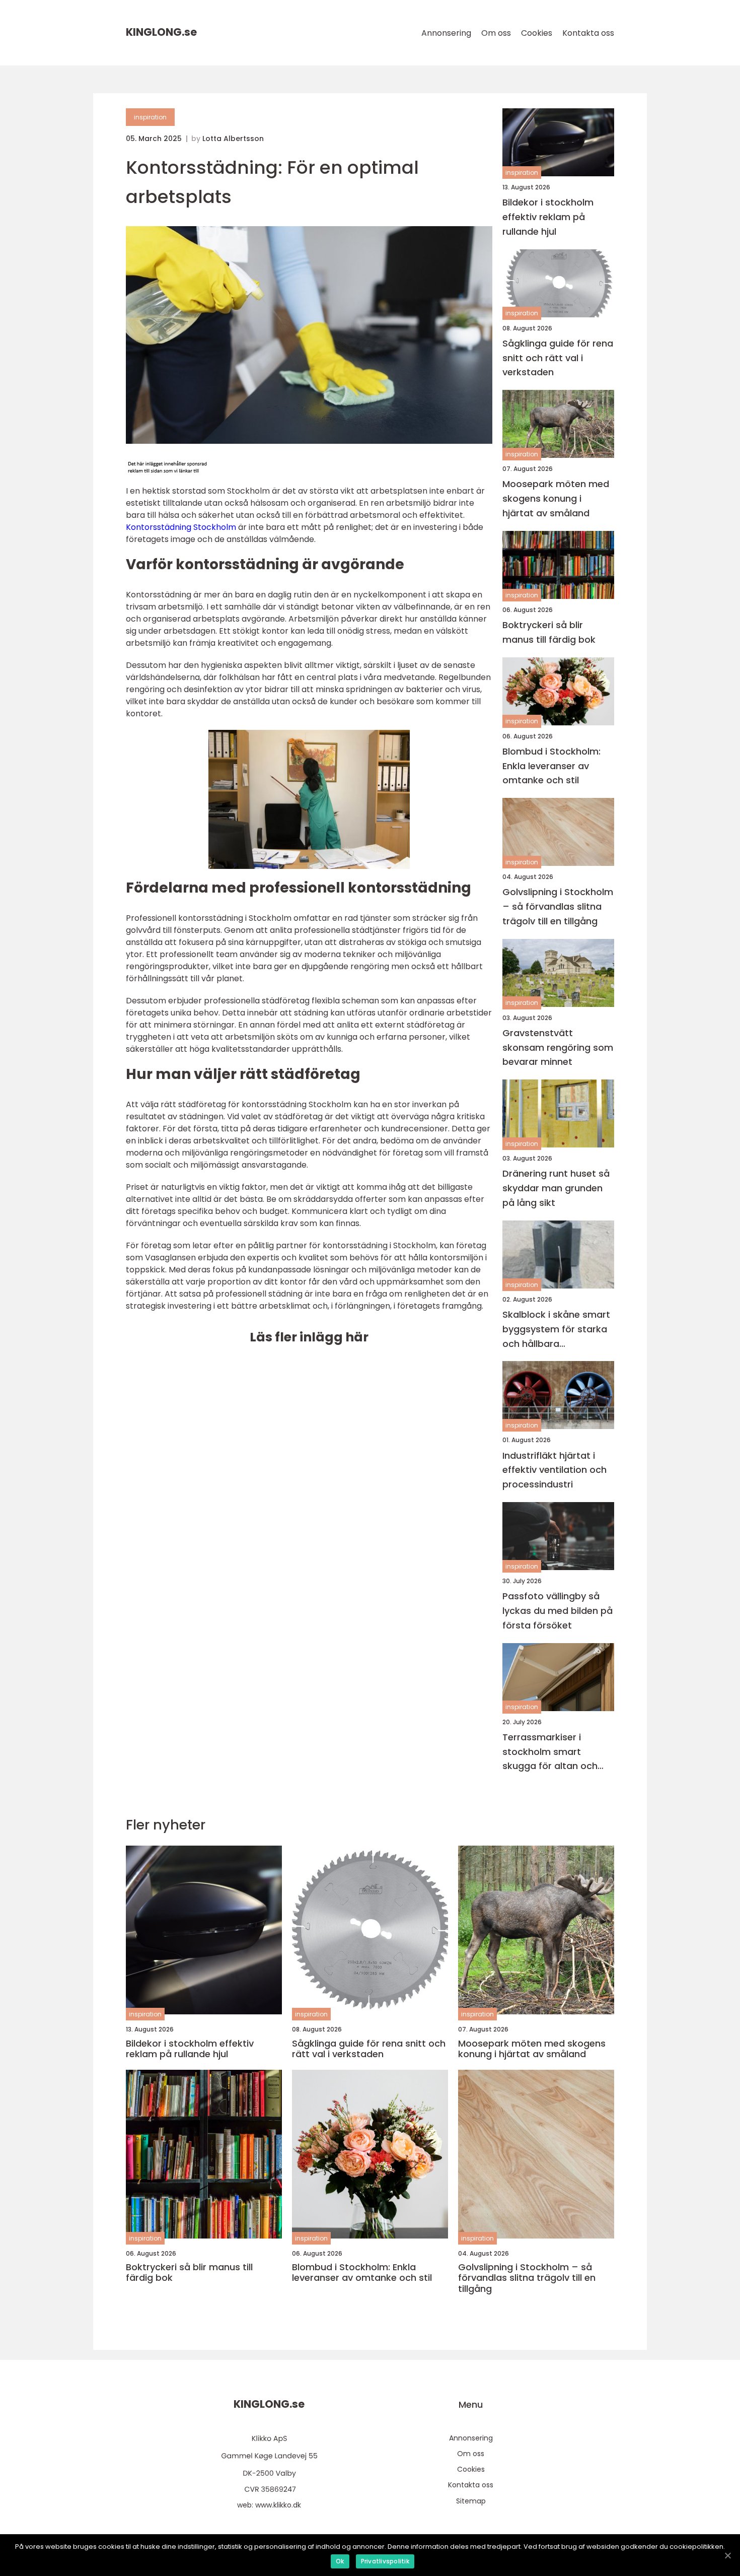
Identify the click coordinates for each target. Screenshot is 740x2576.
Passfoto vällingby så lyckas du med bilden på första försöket (558, 1611)
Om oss (496, 33)
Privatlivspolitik (385, 2561)
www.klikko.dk (278, 2505)
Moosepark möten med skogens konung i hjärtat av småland (556, 498)
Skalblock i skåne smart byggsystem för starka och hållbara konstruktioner (556, 1330)
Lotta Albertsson (233, 139)
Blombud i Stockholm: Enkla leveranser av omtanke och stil (551, 766)
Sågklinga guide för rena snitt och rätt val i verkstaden (558, 358)
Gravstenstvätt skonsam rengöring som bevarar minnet (558, 1047)
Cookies (537, 33)
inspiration (150, 117)
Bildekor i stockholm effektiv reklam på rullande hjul (548, 217)
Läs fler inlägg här (309, 1337)
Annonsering (446, 33)
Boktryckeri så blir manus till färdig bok (549, 632)
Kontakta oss (588, 33)
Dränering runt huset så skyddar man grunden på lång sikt (556, 1188)
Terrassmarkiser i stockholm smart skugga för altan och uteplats (550, 1752)
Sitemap (471, 2501)
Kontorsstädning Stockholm (181, 527)
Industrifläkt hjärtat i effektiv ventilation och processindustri (554, 1470)
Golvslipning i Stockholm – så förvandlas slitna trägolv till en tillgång (558, 906)
